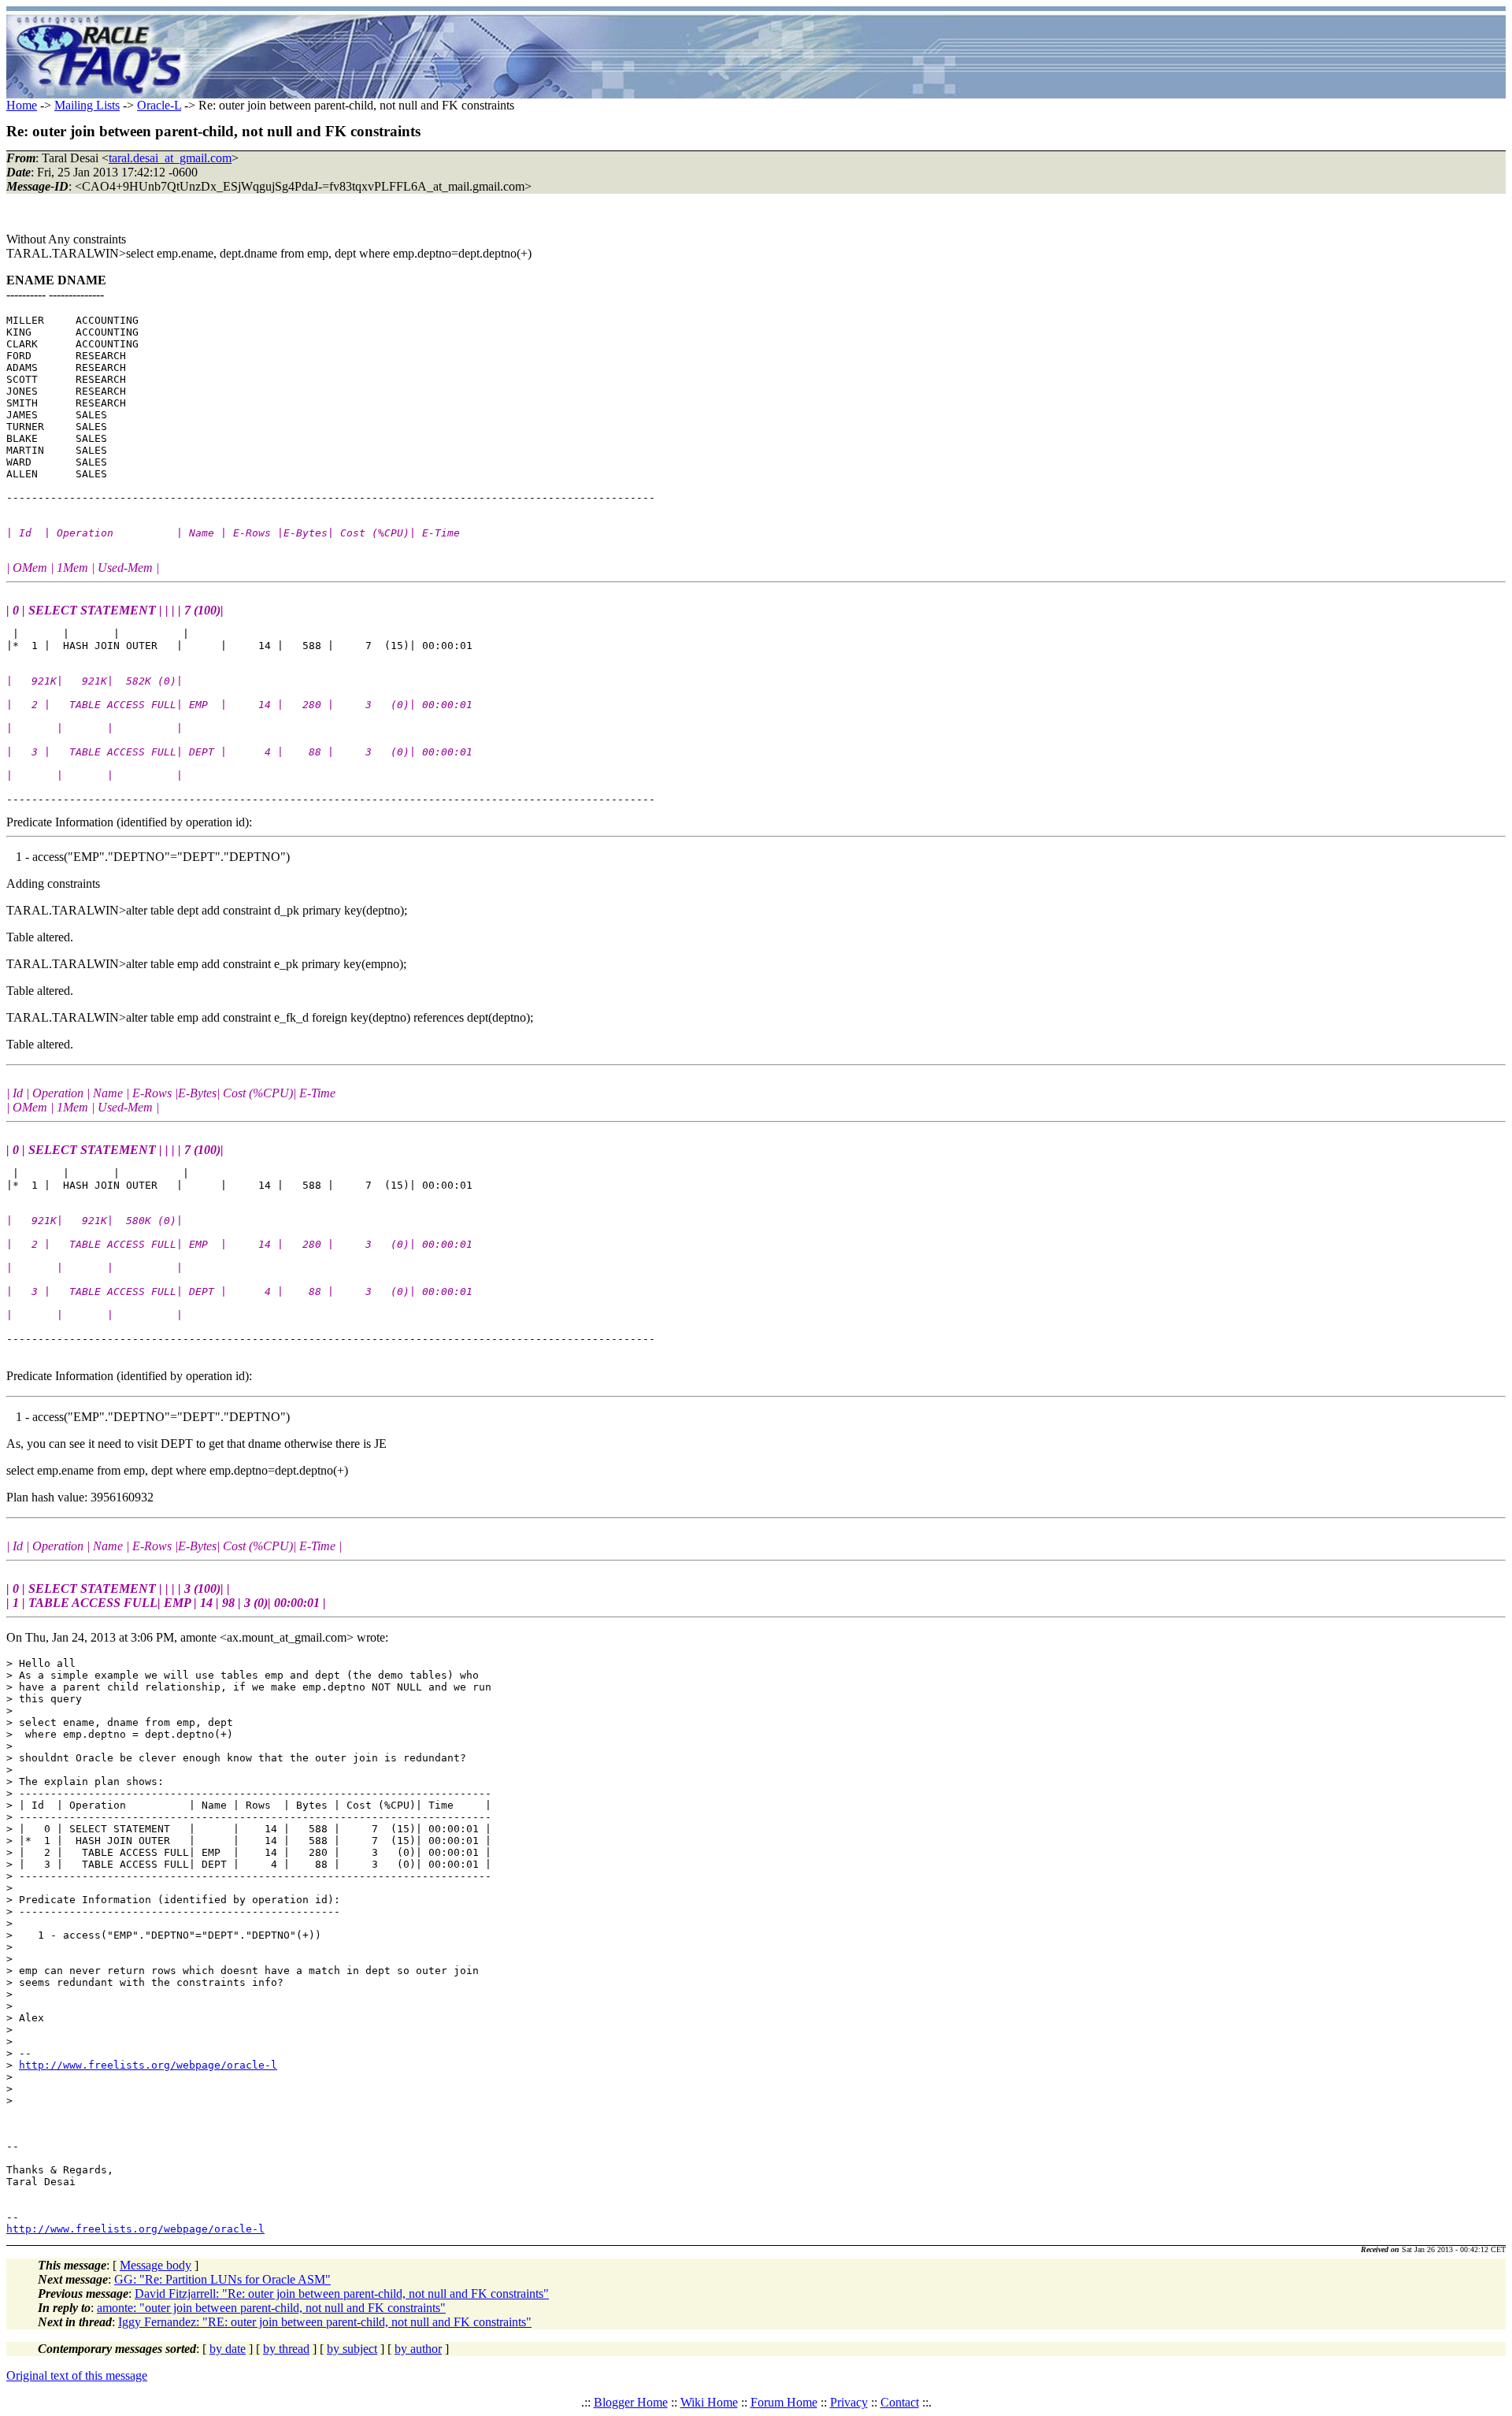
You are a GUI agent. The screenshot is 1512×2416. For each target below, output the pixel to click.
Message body (156, 2265)
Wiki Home (709, 2402)
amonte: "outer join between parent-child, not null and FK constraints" (271, 2308)
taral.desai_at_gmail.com (170, 158)
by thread (286, 2349)
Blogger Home (631, 2402)
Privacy (849, 2402)
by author (418, 2349)
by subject (352, 2349)
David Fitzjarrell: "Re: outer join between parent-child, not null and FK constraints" (342, 2294)
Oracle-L (159, 105)
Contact (900, 2402)
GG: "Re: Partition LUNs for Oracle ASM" (222, 2279)
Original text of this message (77, 2375)
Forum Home (784, 2402)
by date (228, 2349)
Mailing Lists (87, 105)
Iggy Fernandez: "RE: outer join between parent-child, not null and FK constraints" (325, 2322)
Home (22, 105)
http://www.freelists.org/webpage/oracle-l (148, 2065)
